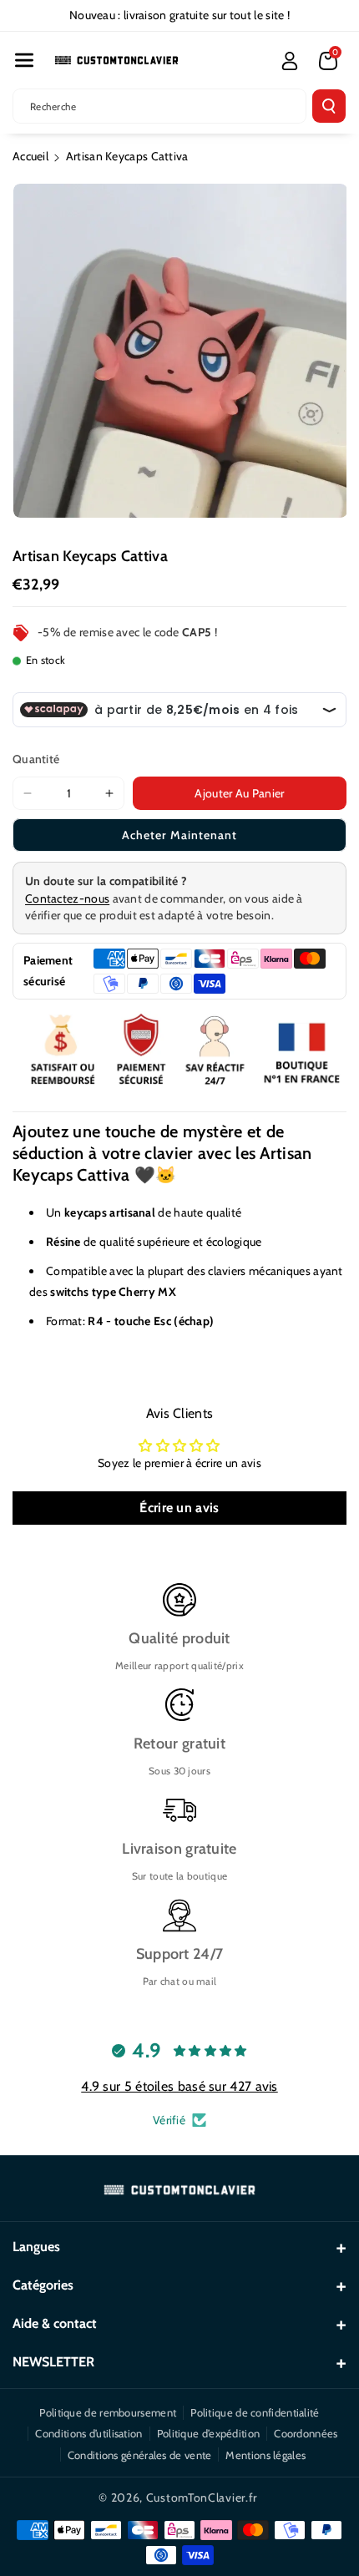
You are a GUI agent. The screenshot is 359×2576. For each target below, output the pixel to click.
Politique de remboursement (108, 2412)
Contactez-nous (67, 898)
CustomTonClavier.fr (202, 2498)
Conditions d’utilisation (88, 2433)
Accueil (30, 156)
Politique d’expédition (209, 2433)
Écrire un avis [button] (179, 1508)
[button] (24, 60)
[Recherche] (329, 106)
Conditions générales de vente (140, 2455)
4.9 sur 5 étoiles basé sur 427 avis (179, 2086)
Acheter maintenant (179, 835)
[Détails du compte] (290, 61)
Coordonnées (306, 2433)
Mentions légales (265, 2455)
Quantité (36, 759)
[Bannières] (179, 1051)
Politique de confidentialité (255, 2412)
